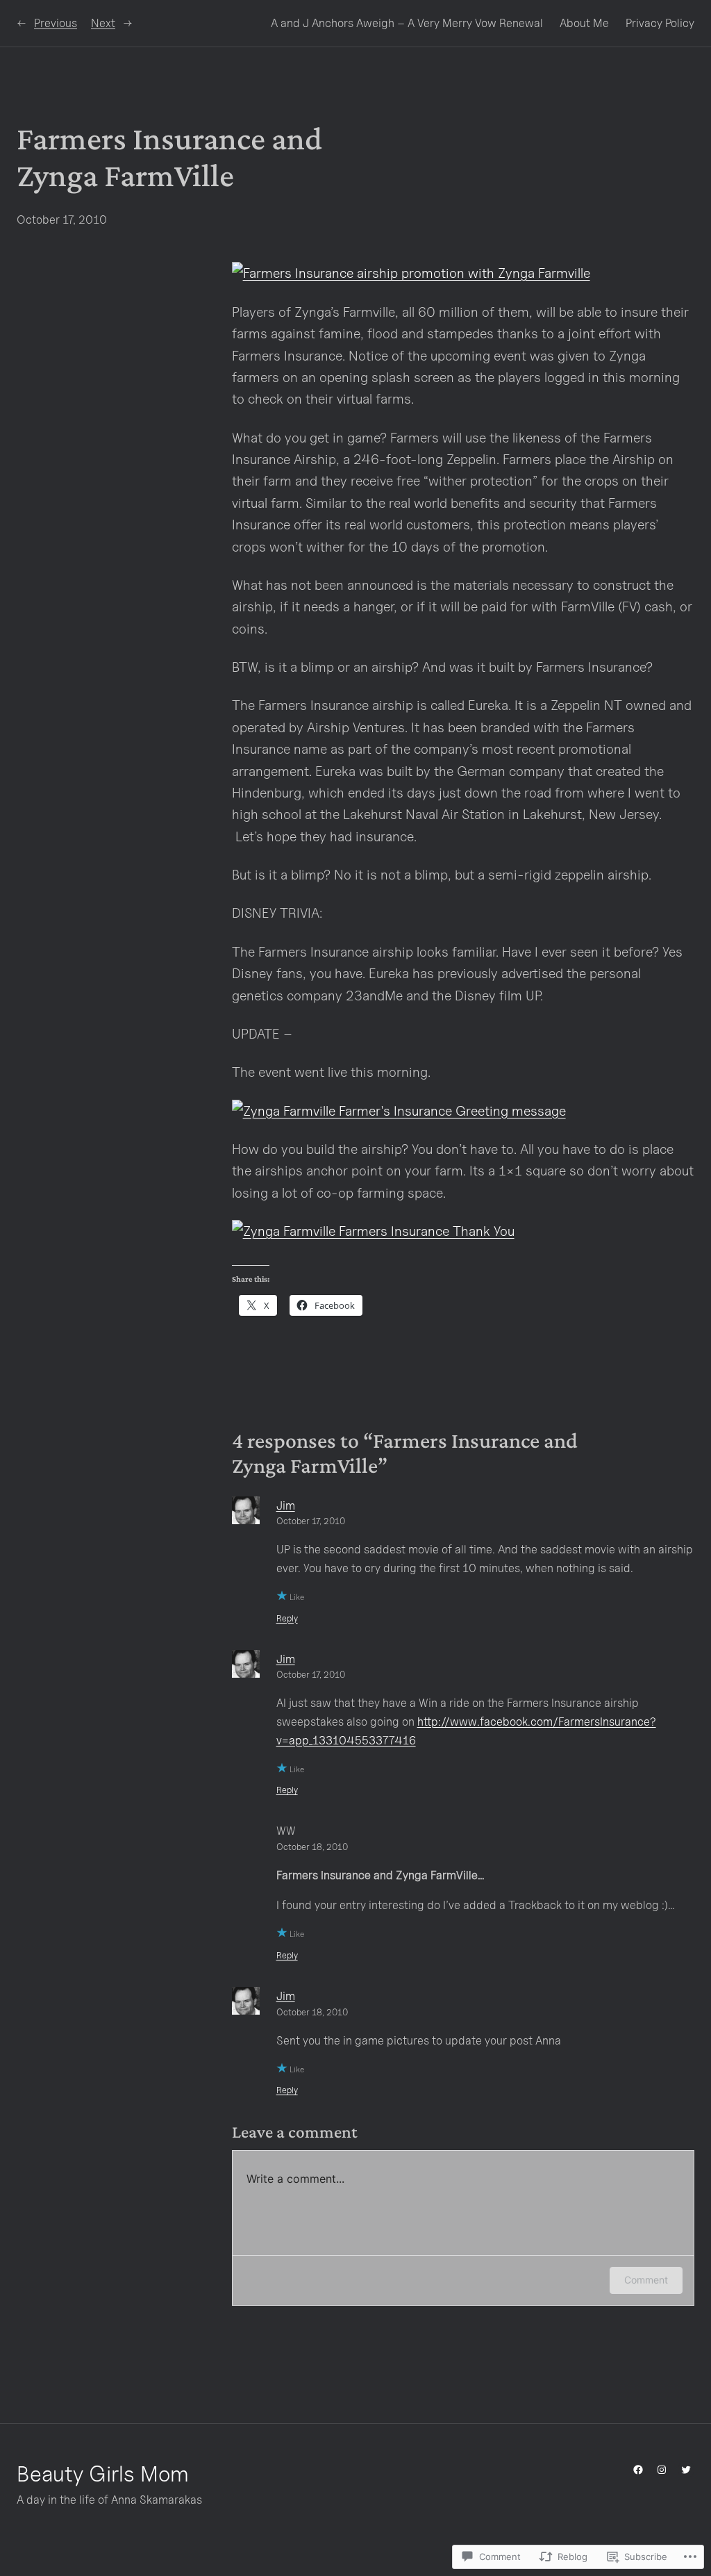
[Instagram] (662, 2470)
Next (103, 23)
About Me (584, 23)
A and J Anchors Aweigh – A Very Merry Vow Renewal (407, 23)
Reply (287, 1618)
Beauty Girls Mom (103, 2473)
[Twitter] (686, 2470)
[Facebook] (638, 2470)
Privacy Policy (660, 23)
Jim (286, 1505)
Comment (646, 2280)
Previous (56, 23)
